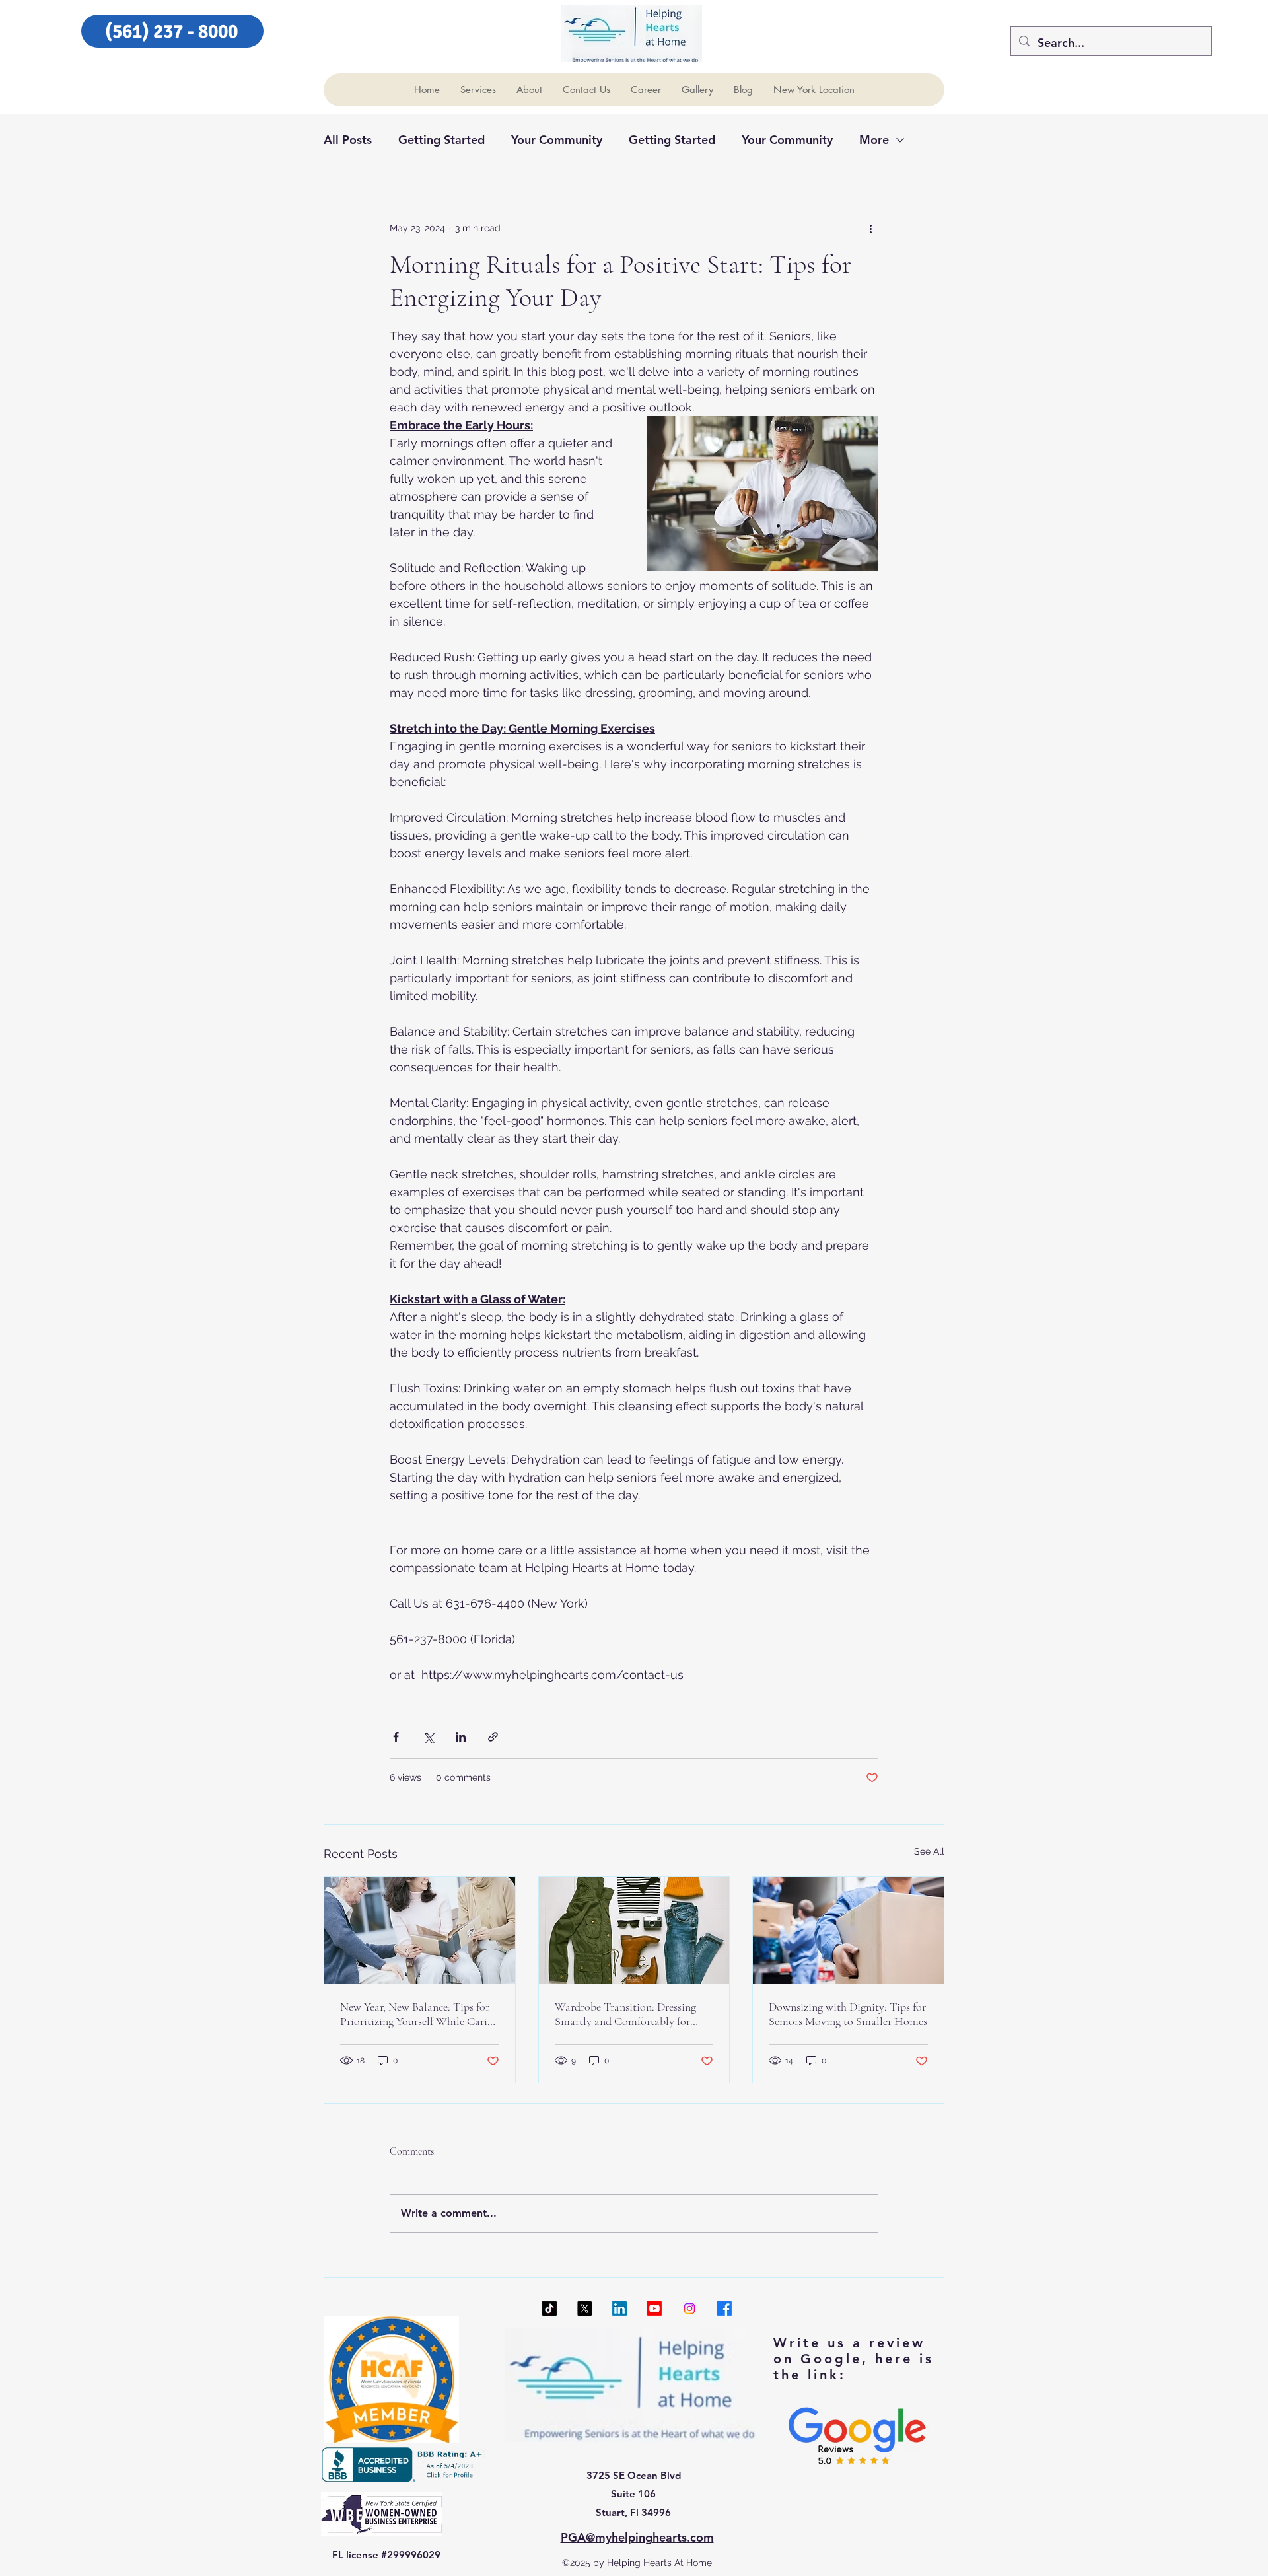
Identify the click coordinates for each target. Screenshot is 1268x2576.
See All (929, 1851)
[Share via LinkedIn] (461, 1737)
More (874, 140)
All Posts (348, 140)
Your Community (557, 140)
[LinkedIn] (619, 2308)
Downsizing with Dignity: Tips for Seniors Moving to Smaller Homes (848, 2014)
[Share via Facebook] (396, 1737)
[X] (584, 2308)
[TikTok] (549, 2308)
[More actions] (870, 228)
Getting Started (441, 140)
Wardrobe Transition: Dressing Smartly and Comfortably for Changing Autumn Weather (625, 2014)
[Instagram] (689, 2308)
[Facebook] (724, 2308)
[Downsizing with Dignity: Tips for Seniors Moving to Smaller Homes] (848, 1930)
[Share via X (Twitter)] (428, 1737)
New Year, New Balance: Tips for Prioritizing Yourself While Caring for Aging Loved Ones (419, 2014)
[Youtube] (654, 2308)
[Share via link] (493, 1737)
